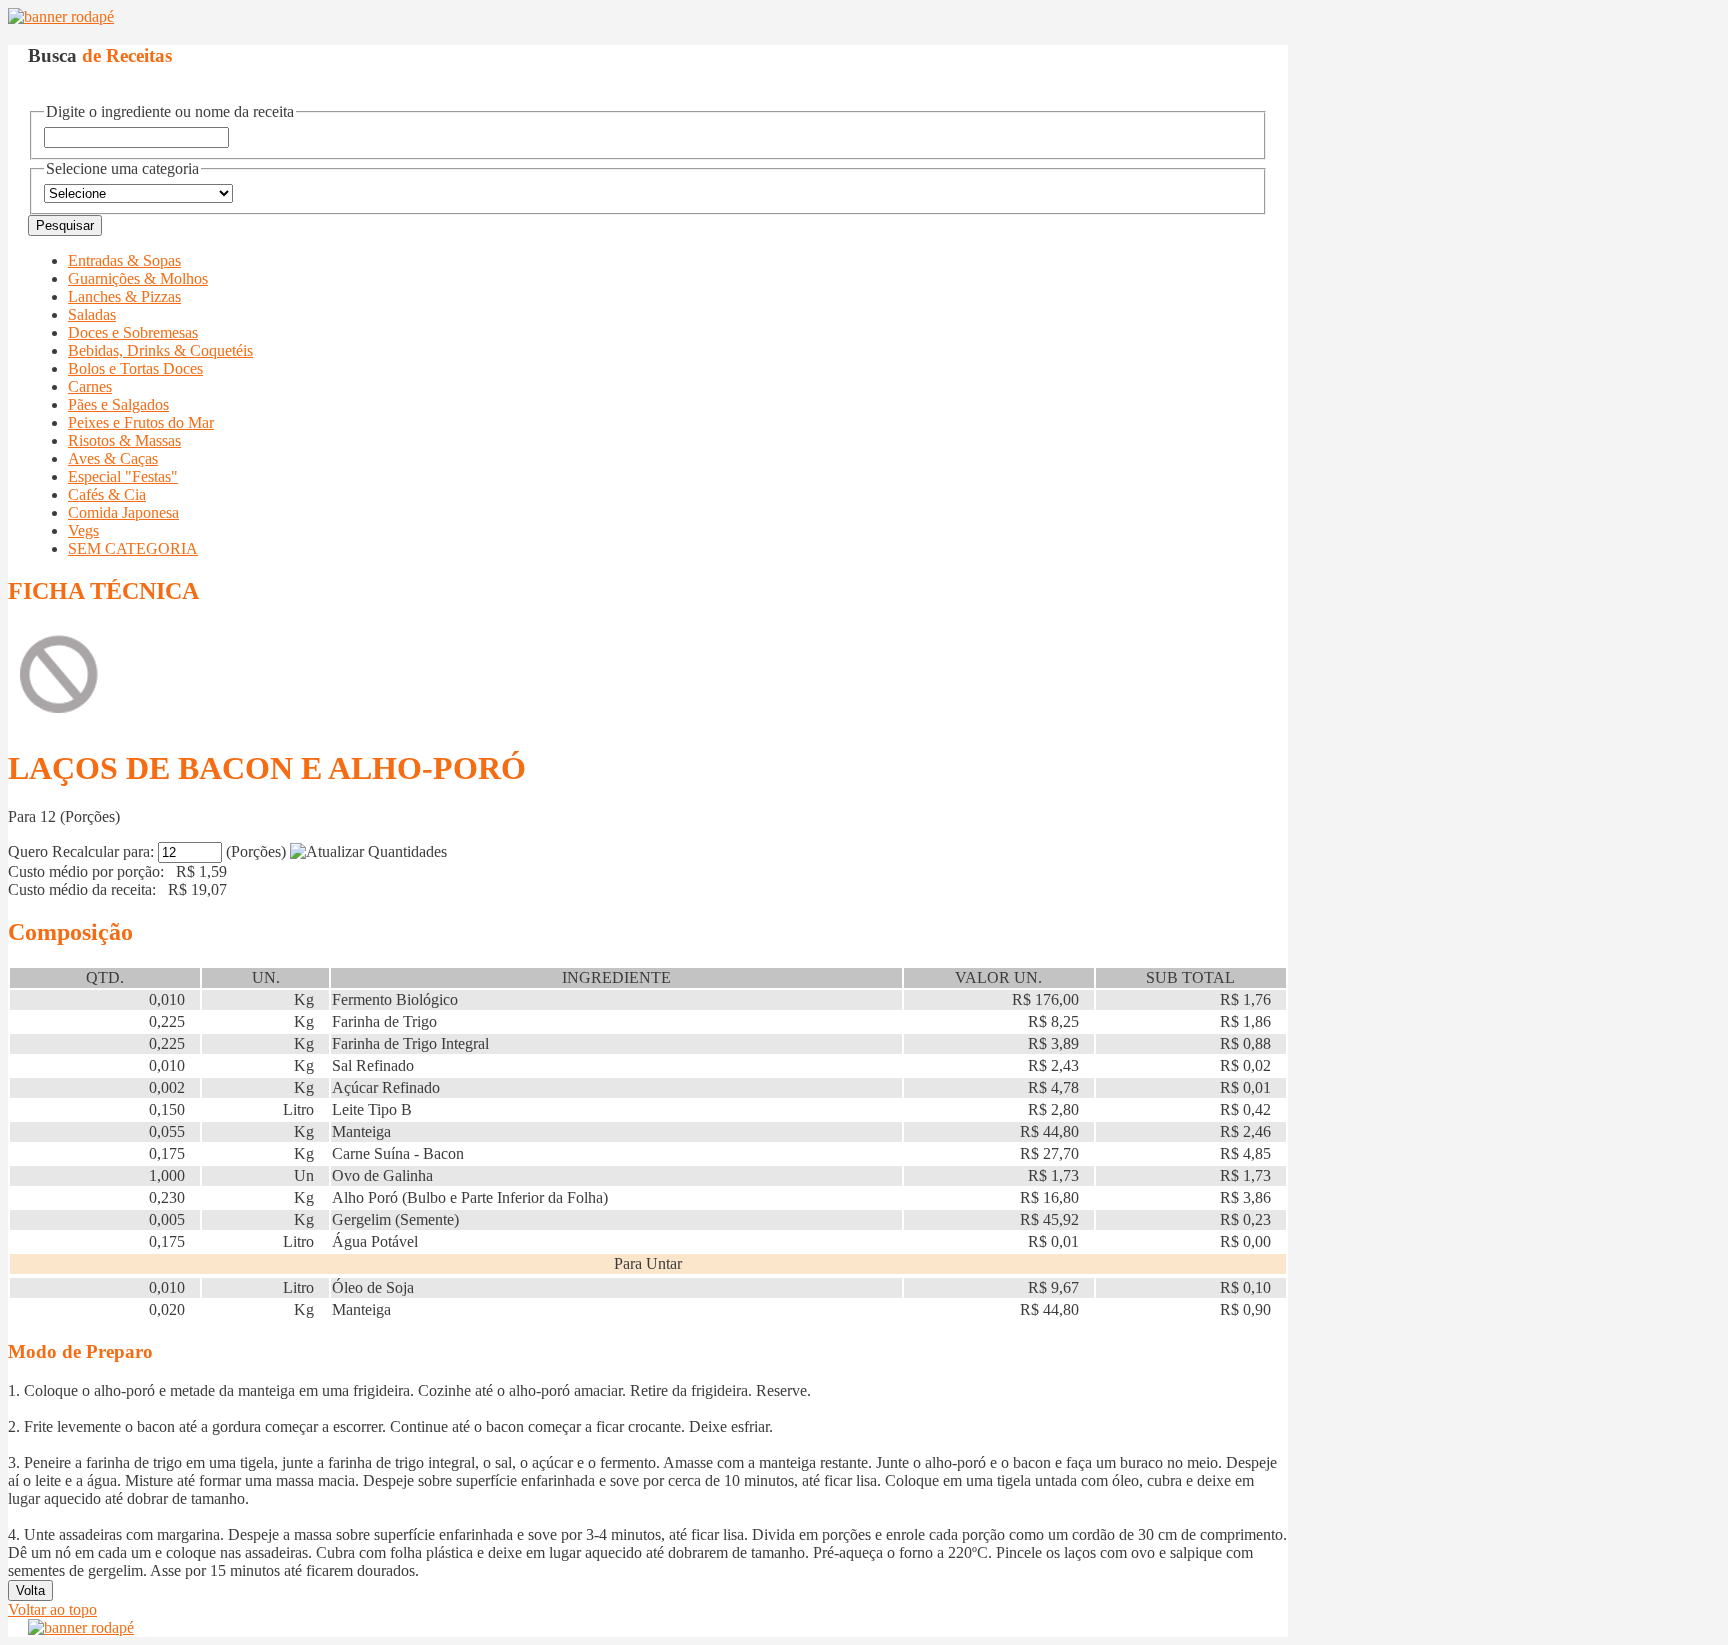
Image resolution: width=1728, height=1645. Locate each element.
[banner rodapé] (61, 16)
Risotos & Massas (124, 440)
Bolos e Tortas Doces (135, 368)
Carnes (90, 386)
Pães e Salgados (118, 404)
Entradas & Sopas (124, 260)
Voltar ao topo (52, 1609)
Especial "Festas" (123, 476)
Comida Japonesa (123, 512)
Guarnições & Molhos (138, 278)
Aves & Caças (113, 458)
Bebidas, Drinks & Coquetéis (160, 350)
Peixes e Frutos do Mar (141, 422)
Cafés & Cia (107, 494)
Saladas (92, 314)
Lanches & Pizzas (124, 296)
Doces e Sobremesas (133, 332)
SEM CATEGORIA (133, 548)
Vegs (83, 530)
